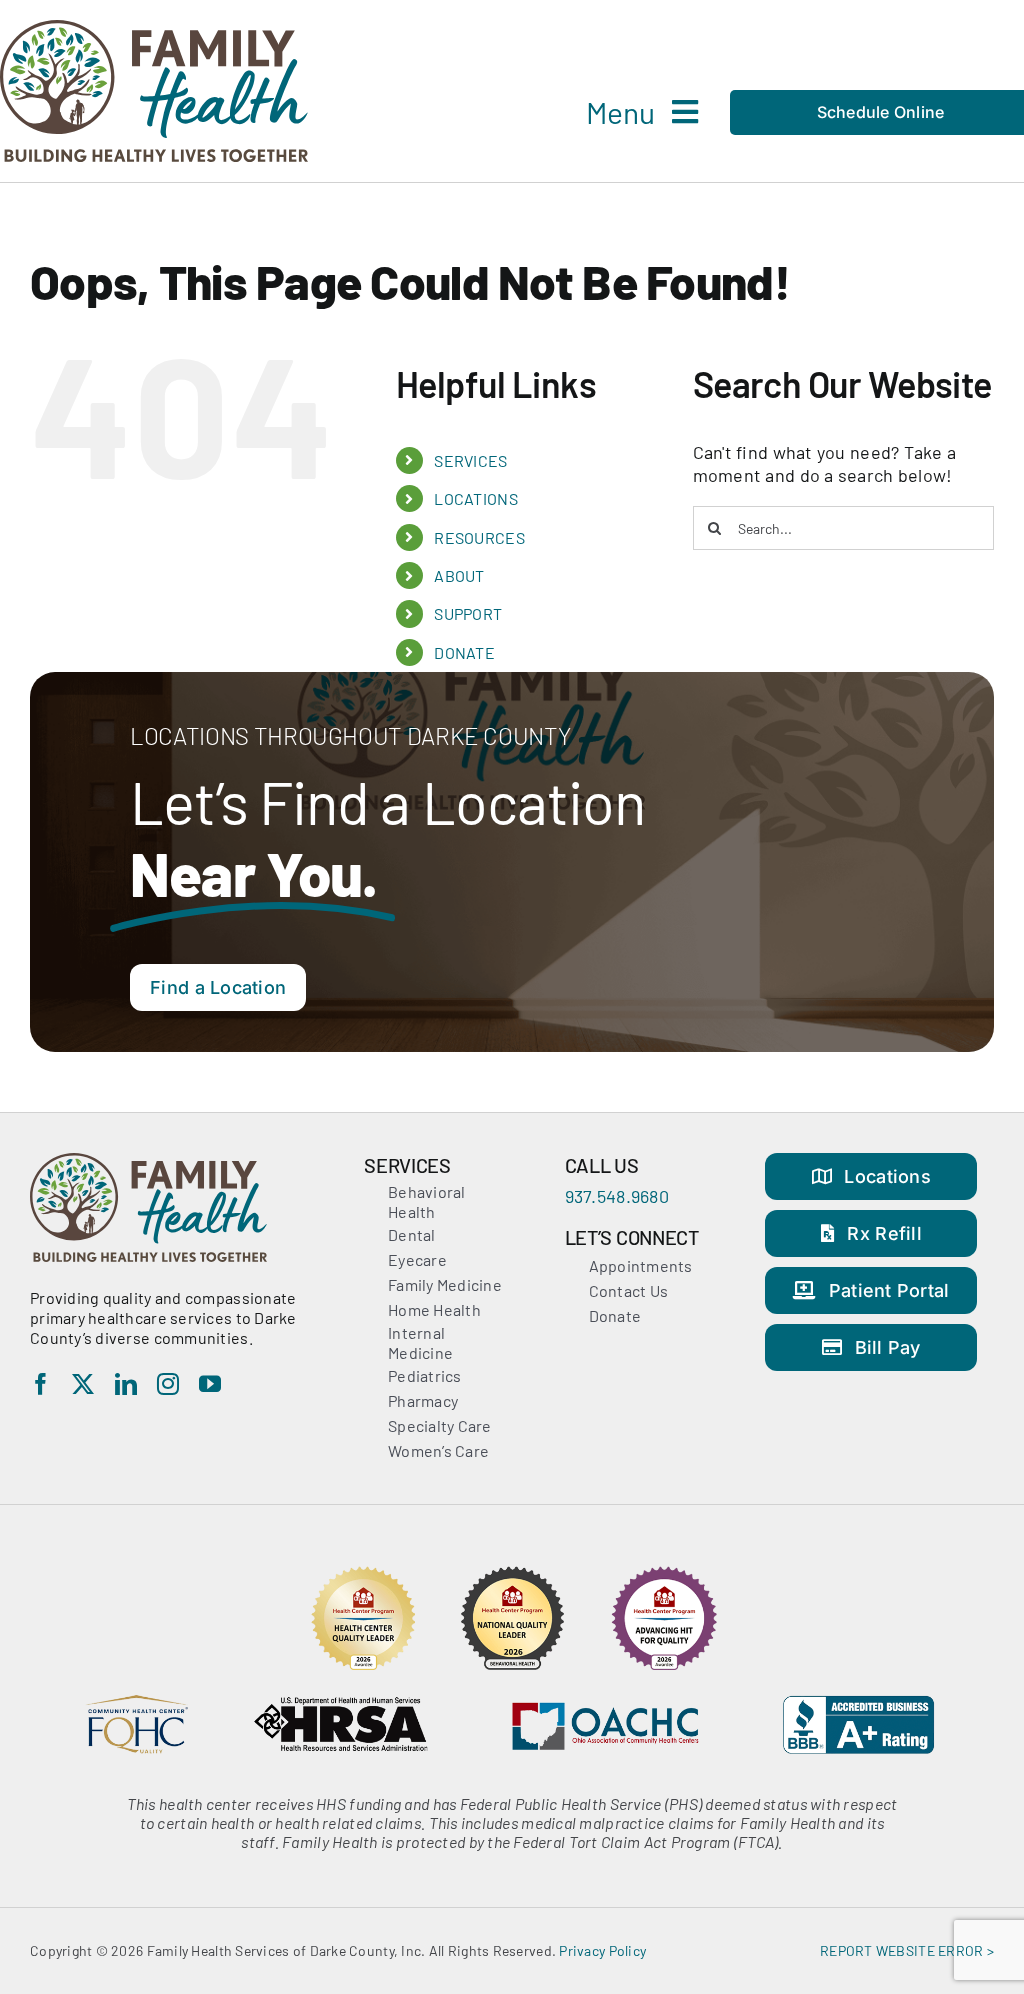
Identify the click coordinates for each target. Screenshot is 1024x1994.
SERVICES (470, 460)
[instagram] (168, 1384)
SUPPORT (468, 613)
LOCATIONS (475, 498)
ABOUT (459, 575)
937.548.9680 (617, 1196)
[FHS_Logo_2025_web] (154, 29)
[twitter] (83, 1384)
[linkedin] (126, 1384)
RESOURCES (479, 537)
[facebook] (41, 1384)
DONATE (464, 652)
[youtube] (210, 1384)
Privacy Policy (602, 1950)
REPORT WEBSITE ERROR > (907, 1950)
